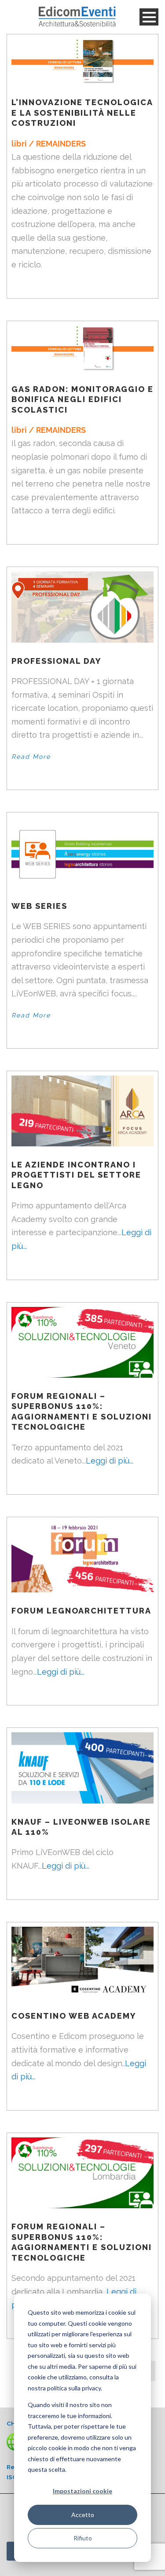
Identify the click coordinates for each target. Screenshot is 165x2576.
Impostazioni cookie (82, 2491)
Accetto (83, 2515)
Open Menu (149, 17)
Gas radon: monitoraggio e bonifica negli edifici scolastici (82, 399)
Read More (31, 757)
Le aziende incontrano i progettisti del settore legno (76, 1175)
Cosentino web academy (74, 2016)
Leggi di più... (110, 1461)
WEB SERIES (39, 906)
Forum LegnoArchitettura (81, 1611)
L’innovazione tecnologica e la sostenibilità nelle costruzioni (82, 113)
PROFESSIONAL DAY (56, 661)
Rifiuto (83, 2538)
